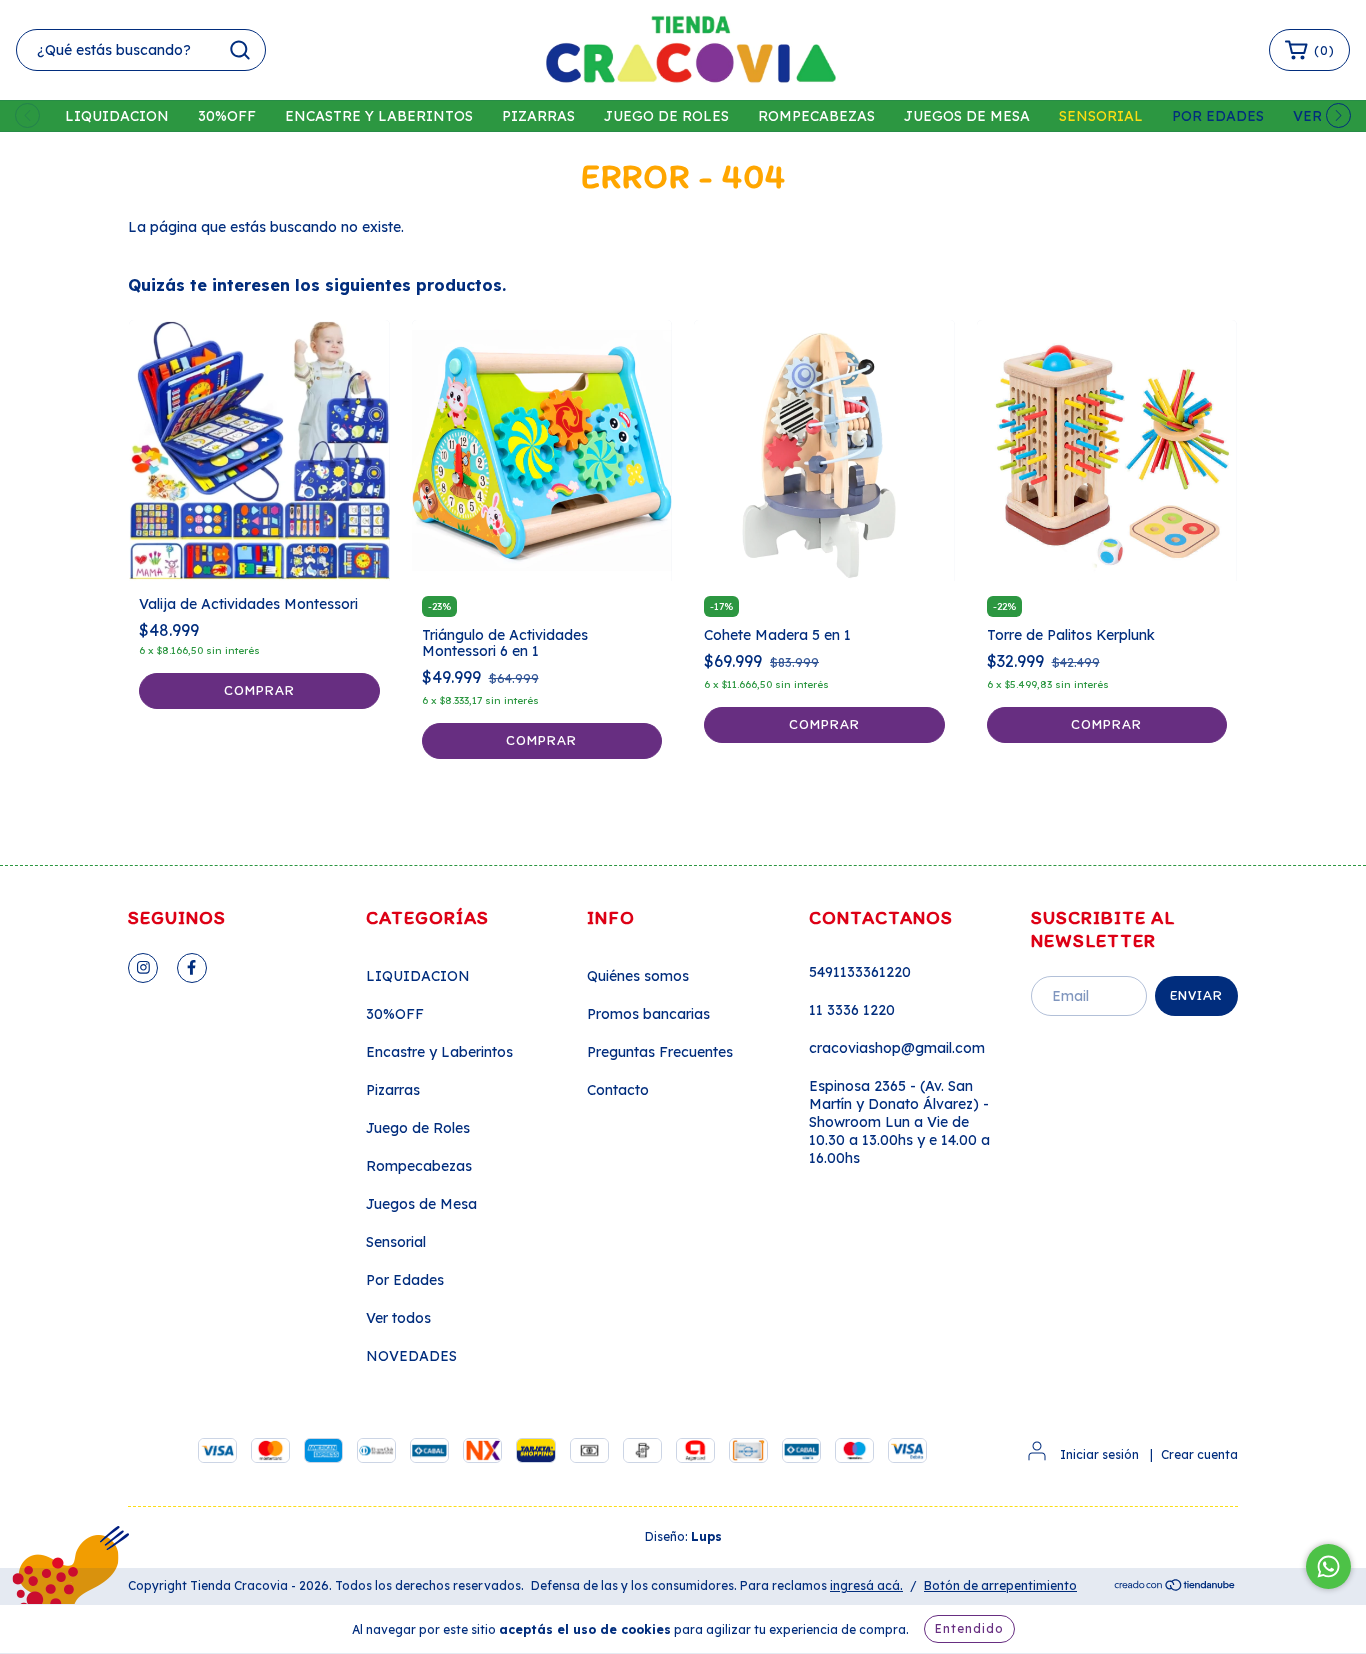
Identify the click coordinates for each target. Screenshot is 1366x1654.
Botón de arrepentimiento (1000, 1585)
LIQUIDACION (117, 116)
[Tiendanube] (1175, 1586)
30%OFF (227, 116)
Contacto (618, 1090)
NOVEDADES (411, 1356)
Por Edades (1218, 116)
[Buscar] (240, 50)
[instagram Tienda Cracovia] (143, 968)
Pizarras (538, 116)
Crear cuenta (1199, 1454)
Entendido (969, 1628)
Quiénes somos (638, 976)
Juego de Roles (666, 116)
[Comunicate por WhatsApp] (1328, 1566)
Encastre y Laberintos (379, 116)
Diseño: (683, 1536)
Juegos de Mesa (967, 116)
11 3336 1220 (852, 1010)
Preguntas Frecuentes (660, 1052)
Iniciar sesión (1099, 1454)
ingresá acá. (866, 1585)
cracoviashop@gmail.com (897, 1048)
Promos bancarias (648, 1014)
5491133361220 (860, 972)
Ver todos (398, 1318)
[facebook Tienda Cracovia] (192, 968)
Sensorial (1101, 116)
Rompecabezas (816, 116)
